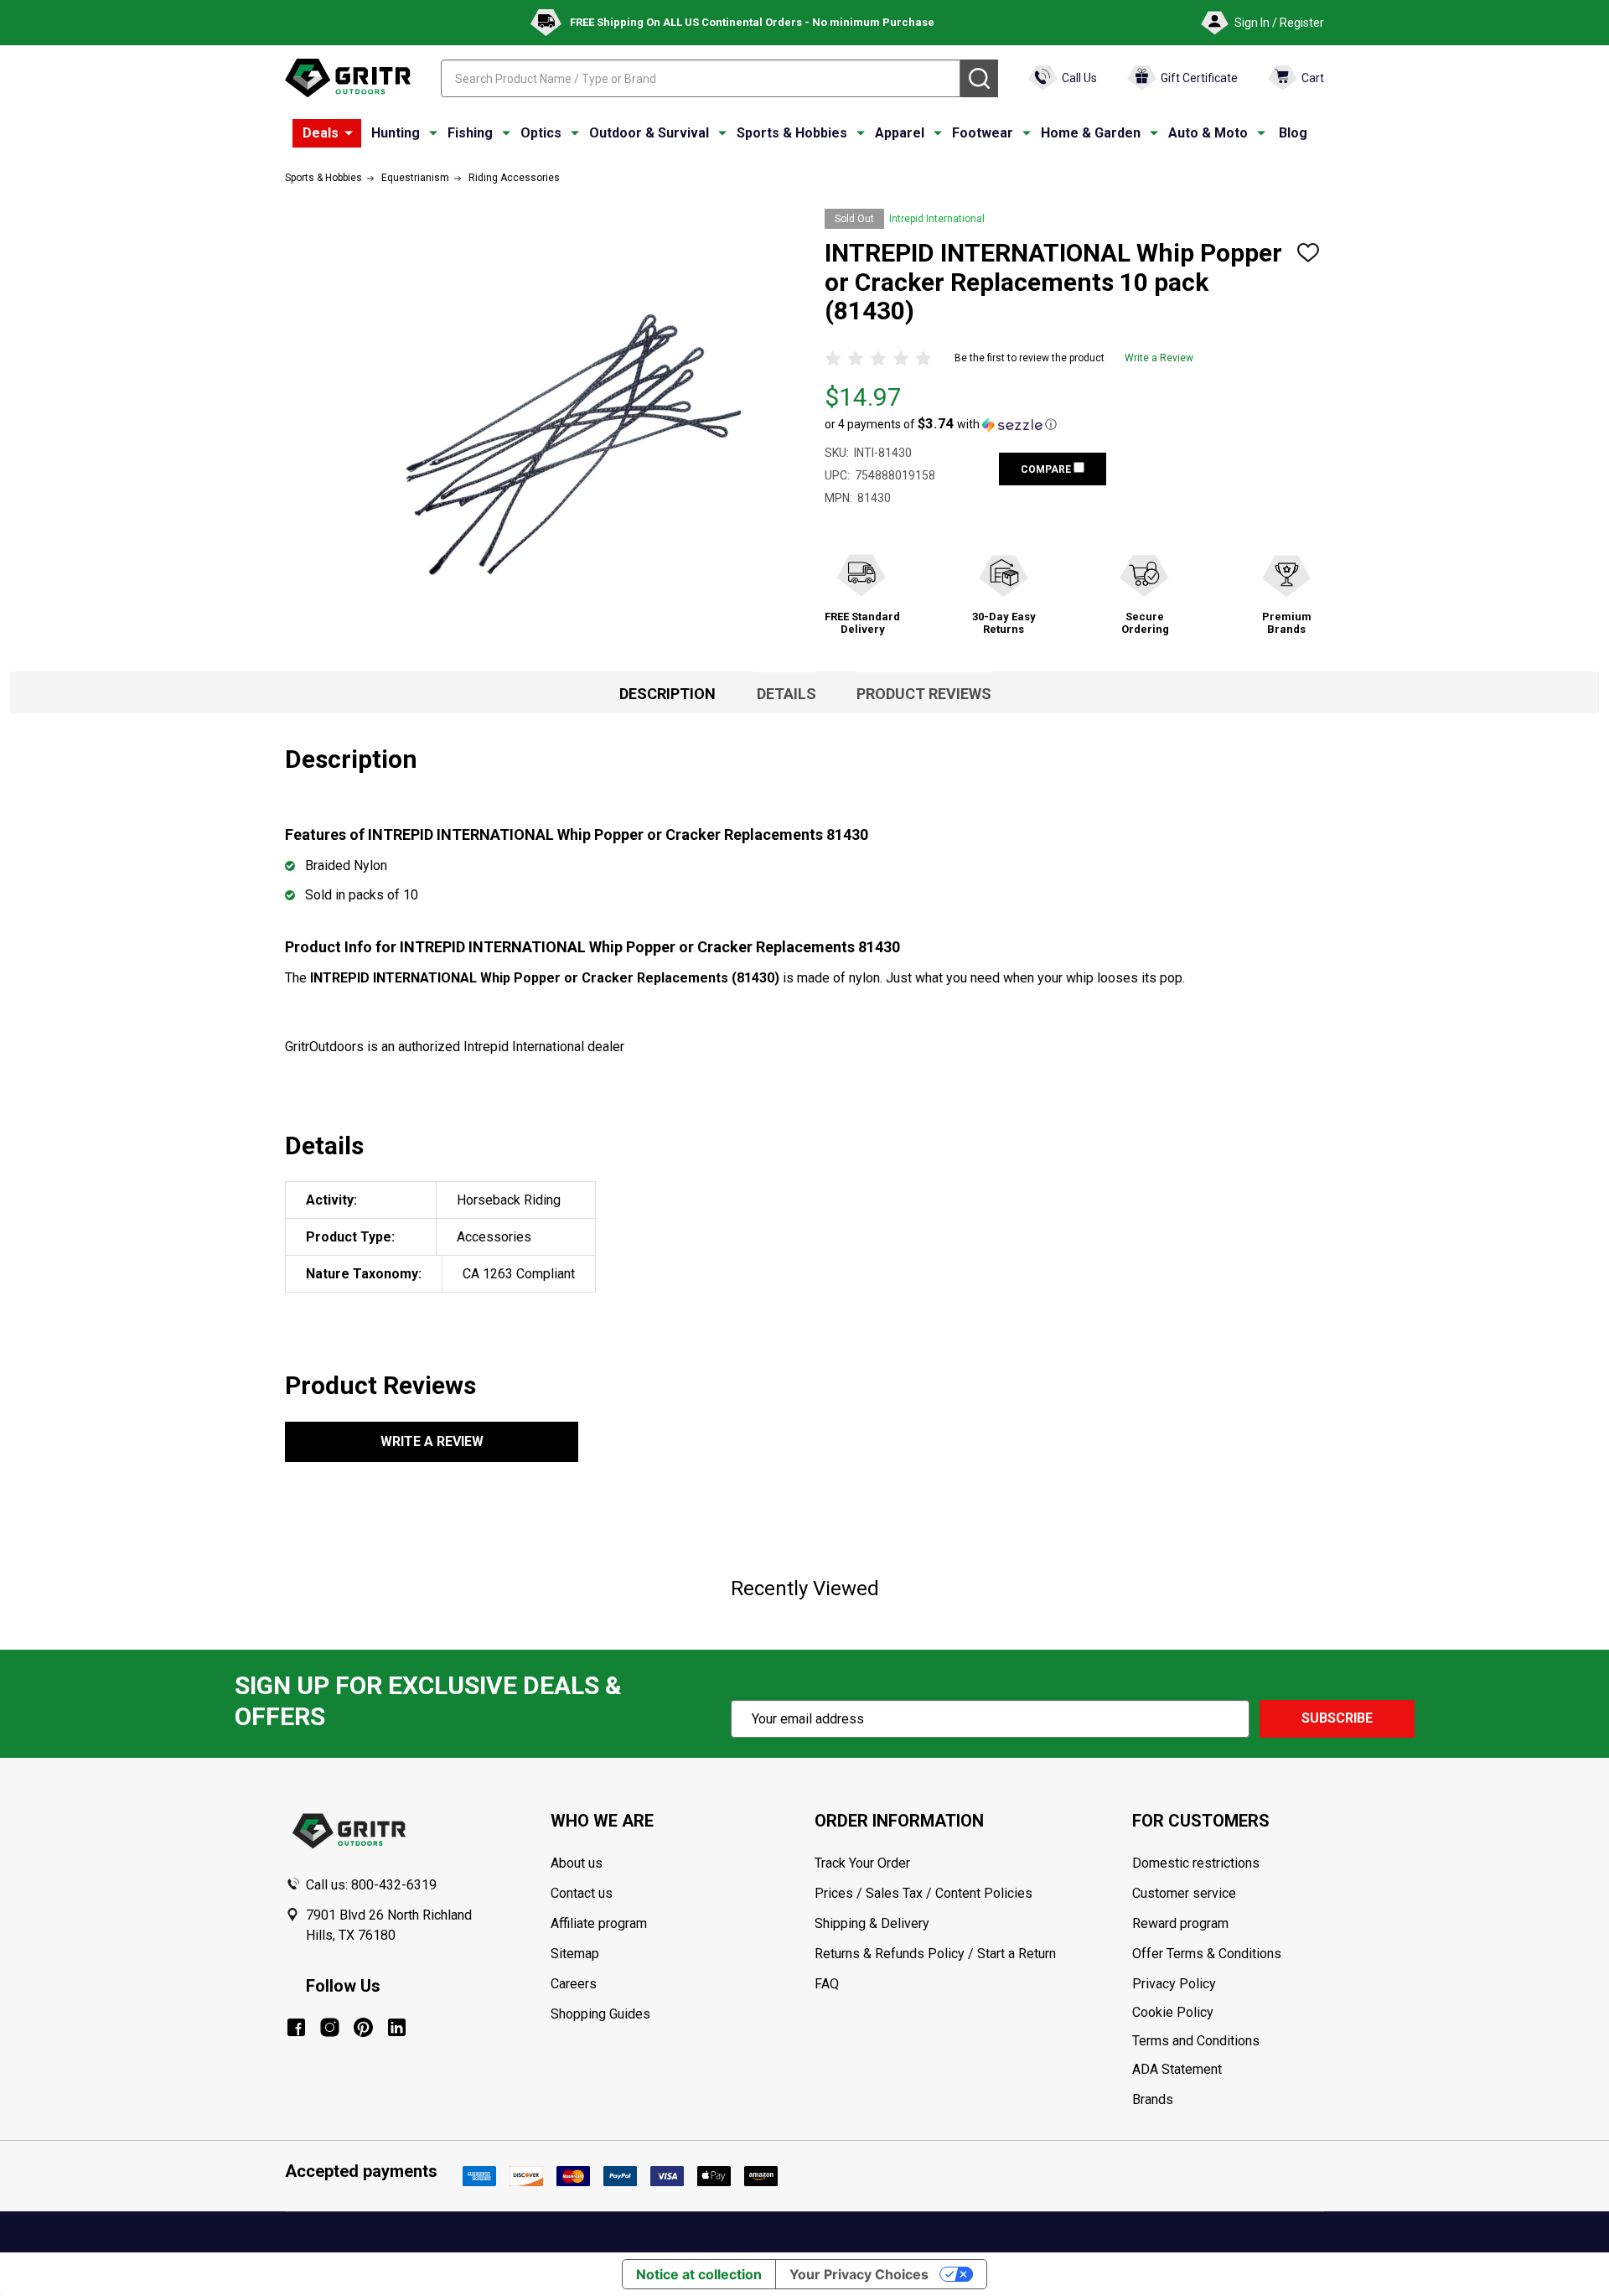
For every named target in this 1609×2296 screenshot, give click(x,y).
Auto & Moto (1208, 133)
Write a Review (1159, 358)
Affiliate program (599, 1923)
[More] (349, 133)
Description (667, 694)
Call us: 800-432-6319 (371, 1885)
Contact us (582, 1893)
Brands (1153, 2099)
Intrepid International (937, 219)
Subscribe (1337, 1718)
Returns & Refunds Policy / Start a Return (935, 1954)
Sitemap (575, 1954)
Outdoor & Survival (649, 133)
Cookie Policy (1228, 2013)
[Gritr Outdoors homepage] (348, 78)
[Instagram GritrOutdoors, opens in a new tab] (330, 2027)
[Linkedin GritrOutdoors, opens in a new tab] (397, 2027)
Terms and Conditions (1228, 2041)
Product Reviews (924, 694)
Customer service (1184, 1893)
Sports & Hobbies (792, 133)
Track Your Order (862, 1863)
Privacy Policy (1228, 1984)
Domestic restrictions (1196, 1863)
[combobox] (701, 78)
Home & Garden (1091, 133)
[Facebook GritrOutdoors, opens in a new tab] (296, 2027)
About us (577, 1863)
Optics (541, 133)
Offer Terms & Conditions (1207, 1954)
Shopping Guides (600, 2014)
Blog (1293, 133)
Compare (1047, 469)
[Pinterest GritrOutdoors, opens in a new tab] (363, 2027)
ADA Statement (1177, 2069)
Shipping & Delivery (872, 1923)
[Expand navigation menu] (433, 133)
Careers (574, 1984)
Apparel (900, 133)
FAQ (827, 1984)
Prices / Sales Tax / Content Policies (923, 1893)
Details (786, 694)
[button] (941, 424)
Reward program (1180, 1923)
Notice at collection (699, 2274)
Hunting (396, 133)
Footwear (983, 133)
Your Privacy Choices (859, 2274)
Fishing (470, 133)
